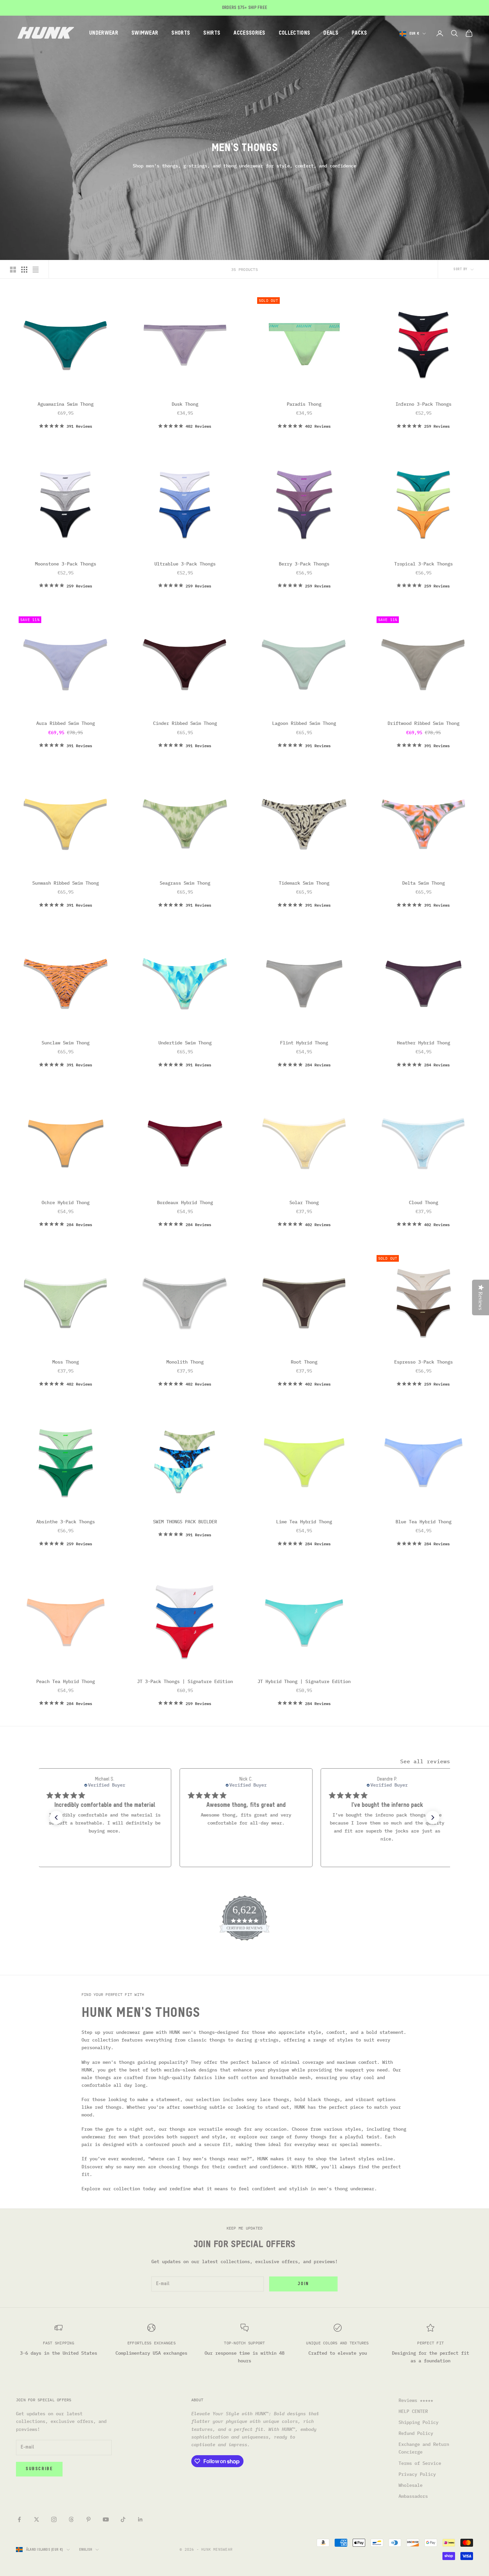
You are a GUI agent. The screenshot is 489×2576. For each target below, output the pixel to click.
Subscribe (39, 2469)
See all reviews (425, 1761)
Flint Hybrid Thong (304, 1043)
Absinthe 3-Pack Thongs (66, 1522)
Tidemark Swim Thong (304, 883)
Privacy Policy (417, 2474)
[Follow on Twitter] (37, 2519)
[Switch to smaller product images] (24, 270)
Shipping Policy (418, 2422)
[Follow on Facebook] (19, 2519)
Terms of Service (420, 2463)
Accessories (249, 33)
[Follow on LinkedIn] (140, 2519)
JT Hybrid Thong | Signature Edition (304, 1681)
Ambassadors (413, 2496)
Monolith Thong (185, 1362)
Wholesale (410, 2485)
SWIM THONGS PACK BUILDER (185, 1522)
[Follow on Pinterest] (88, 2519)
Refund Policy (416, 2433)
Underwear (104, 33)
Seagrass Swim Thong (185, 883)
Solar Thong (304, 1202)
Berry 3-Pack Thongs (304, 564)
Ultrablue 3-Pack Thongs (185, 564)
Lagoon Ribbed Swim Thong (304, 723)
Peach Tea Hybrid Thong (66, 1681)
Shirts (212, 33)
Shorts (181, 33)
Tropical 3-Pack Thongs (423, 564)
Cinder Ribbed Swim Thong (185, 723)
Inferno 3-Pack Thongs (423, 404)
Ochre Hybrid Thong (66, 1202)
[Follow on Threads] (71, 2519)
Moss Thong (66, 1362)
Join (303, 2284)
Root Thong (304, 1362)
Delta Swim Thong (423, 883)
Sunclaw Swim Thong (66, 1043)
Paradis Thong (304, 404)
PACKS (359, 33)
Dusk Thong (185, 404)
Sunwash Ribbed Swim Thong (66, 883)
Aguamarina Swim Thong (66, 404)
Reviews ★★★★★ (416, 2400)
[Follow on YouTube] (106, 2519)
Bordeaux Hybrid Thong (185, 1202)
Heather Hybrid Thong (423, 1043)
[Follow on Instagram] (54, 2519)
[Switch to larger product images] (13, 270)
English (86, 2550)
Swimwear (145, 33)
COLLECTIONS (295, 33)
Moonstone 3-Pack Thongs (66, 564)
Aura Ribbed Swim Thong (66, 723)
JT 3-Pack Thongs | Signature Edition (185, 1681)
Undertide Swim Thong (185, 1043)
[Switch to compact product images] (36, 270)
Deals (331, 33)
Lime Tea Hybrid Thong (304, 1522)
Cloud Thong (423, 1202)
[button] (56, 1818)
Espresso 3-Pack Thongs (423, 1362)
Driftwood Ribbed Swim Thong (423, 723)
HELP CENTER (413, 2411)
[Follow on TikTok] (123, 2519)
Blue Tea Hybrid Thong (423, 1522)
